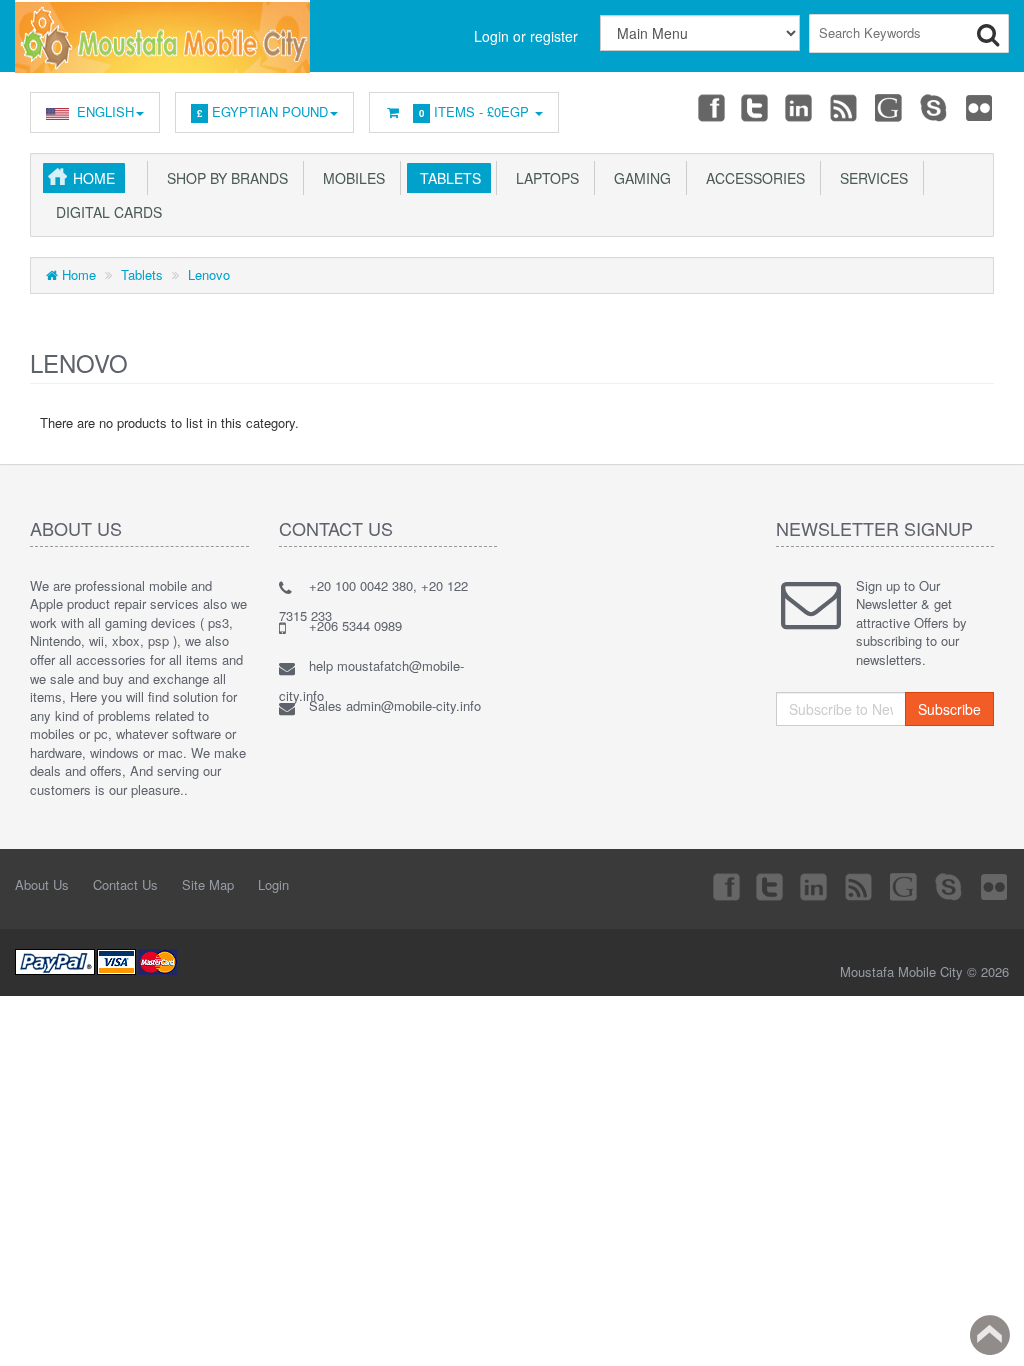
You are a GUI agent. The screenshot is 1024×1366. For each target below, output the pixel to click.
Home (94, 178)
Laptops (543, 178)
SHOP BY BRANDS (223, 178)
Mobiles (350, 178)
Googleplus (890, 107)
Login (273, 884)
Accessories (751, 178)
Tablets (446, 178)
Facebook (710, 107)
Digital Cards (105, 212)
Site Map (208, 884)
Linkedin (800, 107)
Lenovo (209, 274)
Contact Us (125, 884)
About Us (42, 884)
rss (845, 107)
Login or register (526, 36)
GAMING (638, 178)
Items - (474, 111)
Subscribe (949, 709)
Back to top (990, 1335)
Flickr (980, 107)
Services (870, 178)
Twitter (755, 107)
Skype (935, 107)
